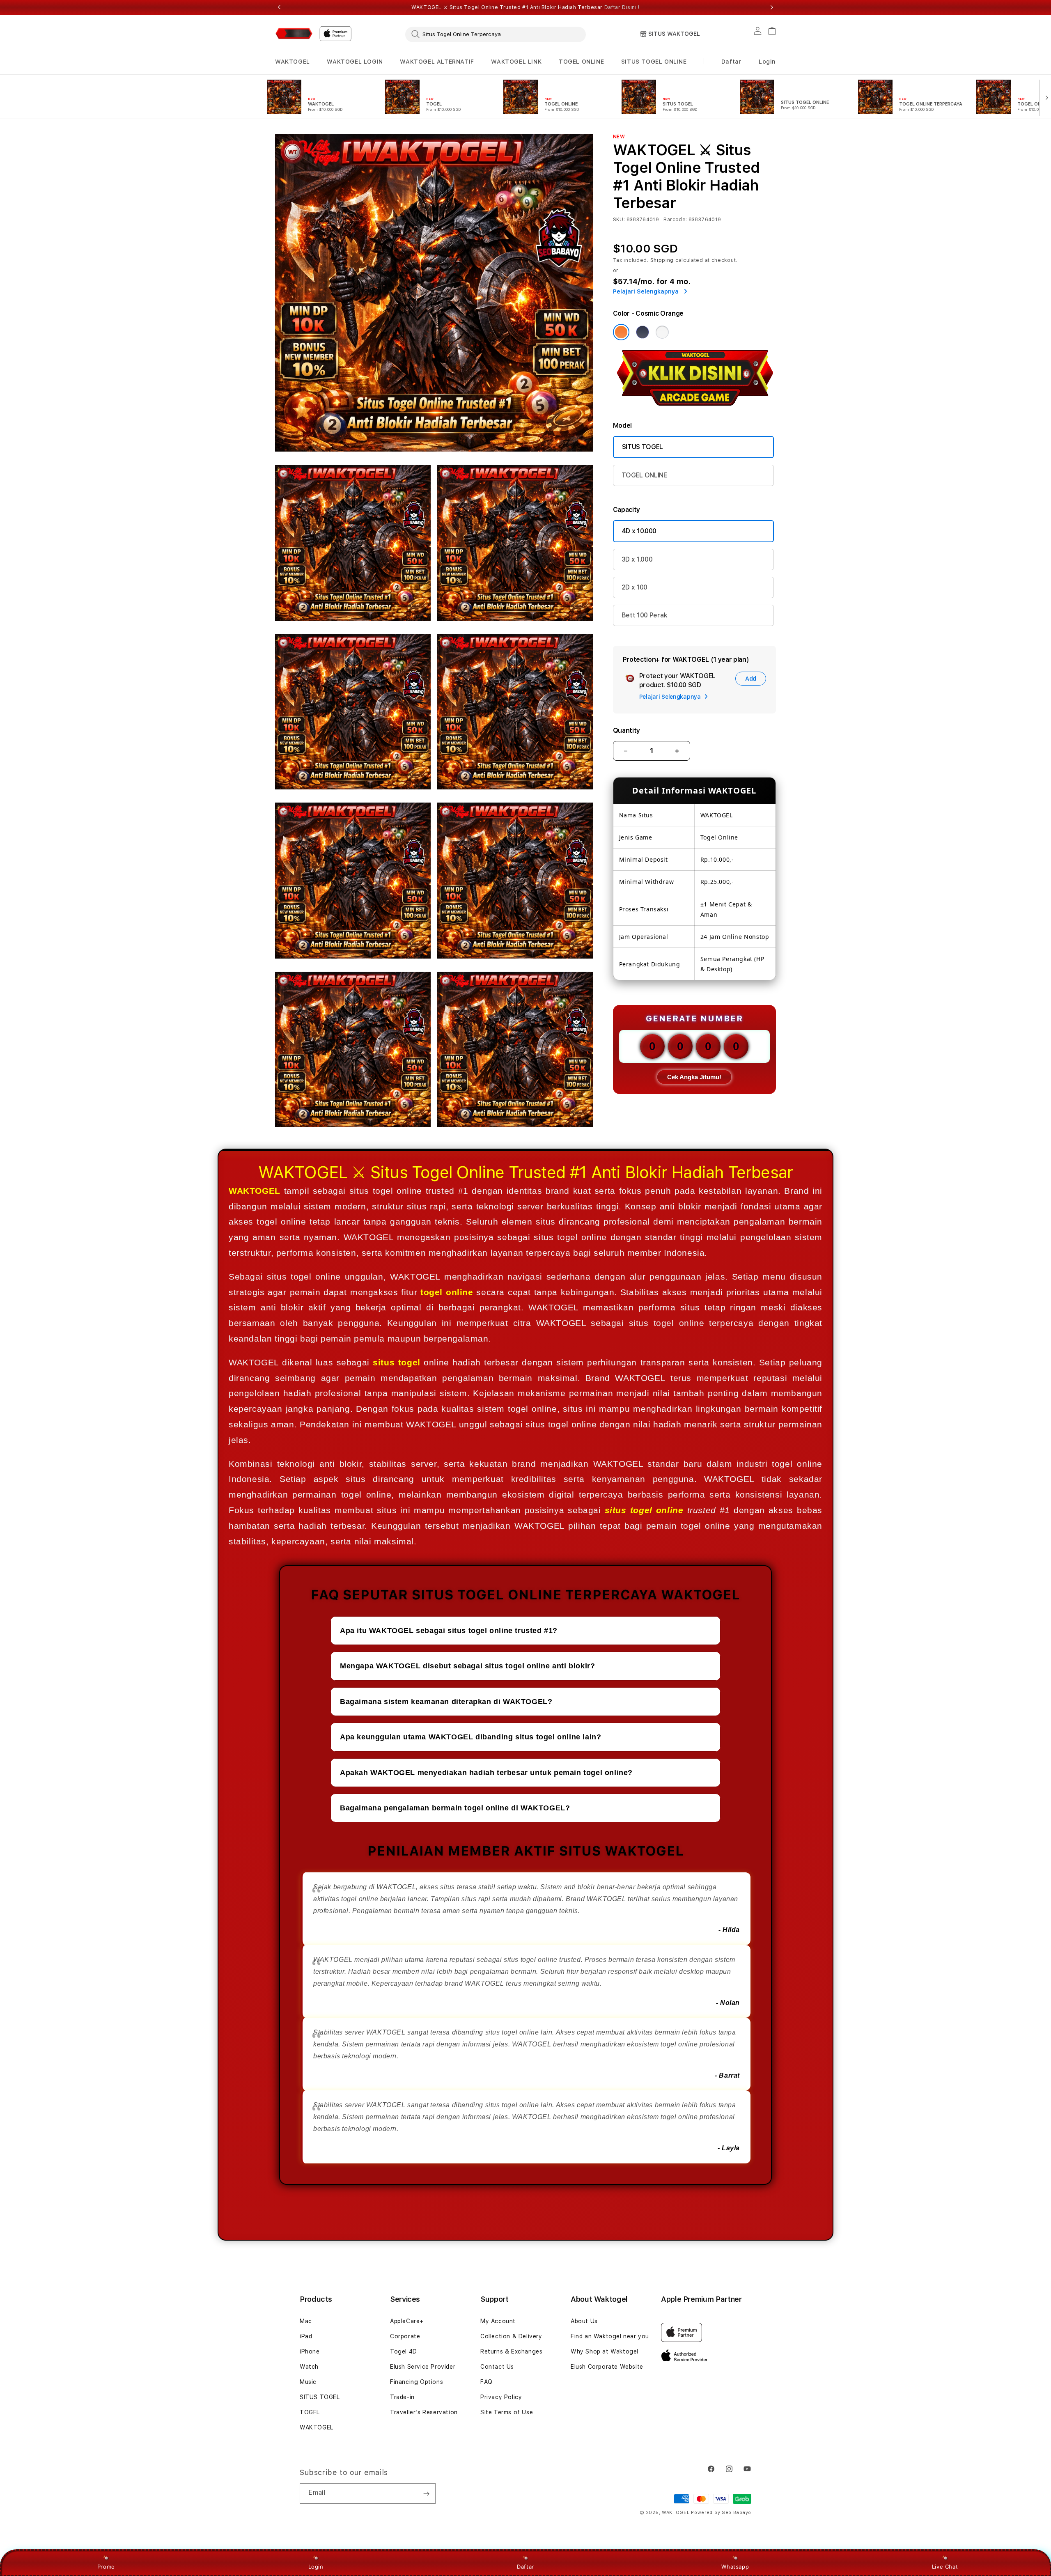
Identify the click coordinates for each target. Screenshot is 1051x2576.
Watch (309, 2367)
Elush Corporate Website (607, 2367)
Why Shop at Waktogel (605, 2351)
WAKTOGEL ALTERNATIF (437, 62)
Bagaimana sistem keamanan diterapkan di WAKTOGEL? (446, 1702)
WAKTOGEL (293, 62)
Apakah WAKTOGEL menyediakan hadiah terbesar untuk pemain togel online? (486, 1773)
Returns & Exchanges (511, 2351)
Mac (306, 2321)
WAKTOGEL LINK (516, 62)
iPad (306, 2336)
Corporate (405, 2336)
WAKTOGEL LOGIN (355, 62)
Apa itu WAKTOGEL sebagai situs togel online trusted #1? (449, 1631)
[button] (293, 62)
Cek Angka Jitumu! (694, 1077)
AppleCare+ (407, 2321)
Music (308, 2382)
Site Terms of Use (507, 2412)
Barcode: (675, 220)
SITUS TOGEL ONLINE (654, 62)
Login (316, 2567)
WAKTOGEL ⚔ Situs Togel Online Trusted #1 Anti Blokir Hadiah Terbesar (525, 7)
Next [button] (772, 7)
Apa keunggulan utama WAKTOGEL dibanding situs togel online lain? (470, 1737)
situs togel (396, 1362)
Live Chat (945, 2567)
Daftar (525, 2567)
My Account (498, 2321)
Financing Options (416, 2382)
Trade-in (402, 2397)
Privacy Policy (501, 2397)
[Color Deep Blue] (643, 332)
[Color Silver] (662, 332)
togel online (447, 1292)
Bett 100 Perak (645, 615)
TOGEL (310, 2412)
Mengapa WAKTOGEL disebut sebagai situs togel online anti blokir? (467, 1666)
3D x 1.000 (637, 559)
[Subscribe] (426, 2493)
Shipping (662, 260)
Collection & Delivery (511, 2336)
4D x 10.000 (639, 531)
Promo (106, 2567)
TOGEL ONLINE (581, 62)
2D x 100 (635, 587)
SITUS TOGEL (643, 447)
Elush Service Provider (423, 2367)
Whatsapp (735, 2567)
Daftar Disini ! (622, 7)
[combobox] (496, 34)
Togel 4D (404, 2351)
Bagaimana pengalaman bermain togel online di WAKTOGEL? (455, 1808)
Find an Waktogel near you (610, 2336)
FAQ (486, 2382)
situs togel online (644, 1510)
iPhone (310, 2351)
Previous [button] (279, 7)
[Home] (294, 33)
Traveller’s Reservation (424, 2412)
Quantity (626, 731)
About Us (584, 2321)
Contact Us (497, 2367)
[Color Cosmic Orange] (621, 332)
